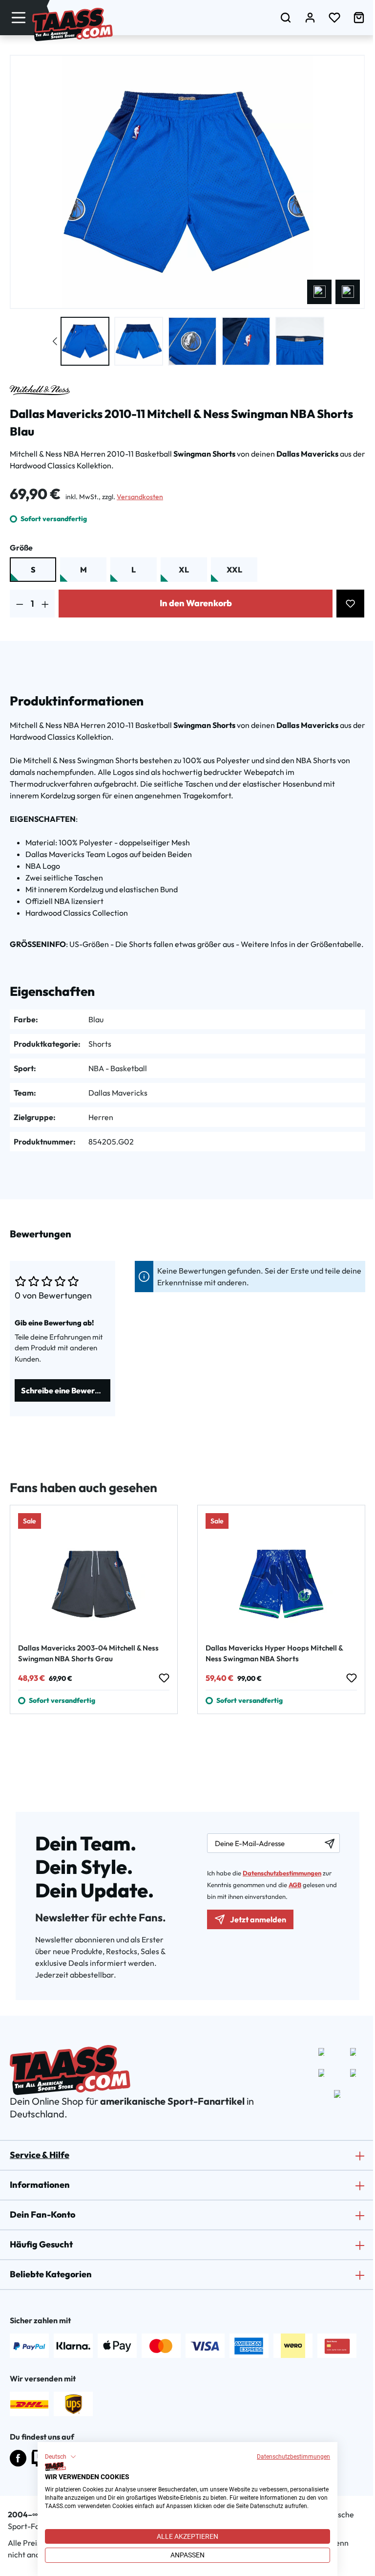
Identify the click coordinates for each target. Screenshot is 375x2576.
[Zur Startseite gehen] (73, 24)
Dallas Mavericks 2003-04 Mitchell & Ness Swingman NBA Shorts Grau (88, 1653)
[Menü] (19, 17)
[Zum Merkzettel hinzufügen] (350, 604)
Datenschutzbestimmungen (293, 2457)
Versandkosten (140, 497)
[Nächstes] (348, 292)
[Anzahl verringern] (20, 604)
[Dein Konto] (310, 17)
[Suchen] (286, 17)
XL (184, 570)
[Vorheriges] (319, 292)
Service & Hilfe (40, 2155)
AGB (295, 1885)
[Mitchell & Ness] (40, 390)
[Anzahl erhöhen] (45, 604)
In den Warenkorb (196, 603)
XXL (234, 570)
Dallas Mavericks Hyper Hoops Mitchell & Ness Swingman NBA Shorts (274, 1653)
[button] (61, 2457)
